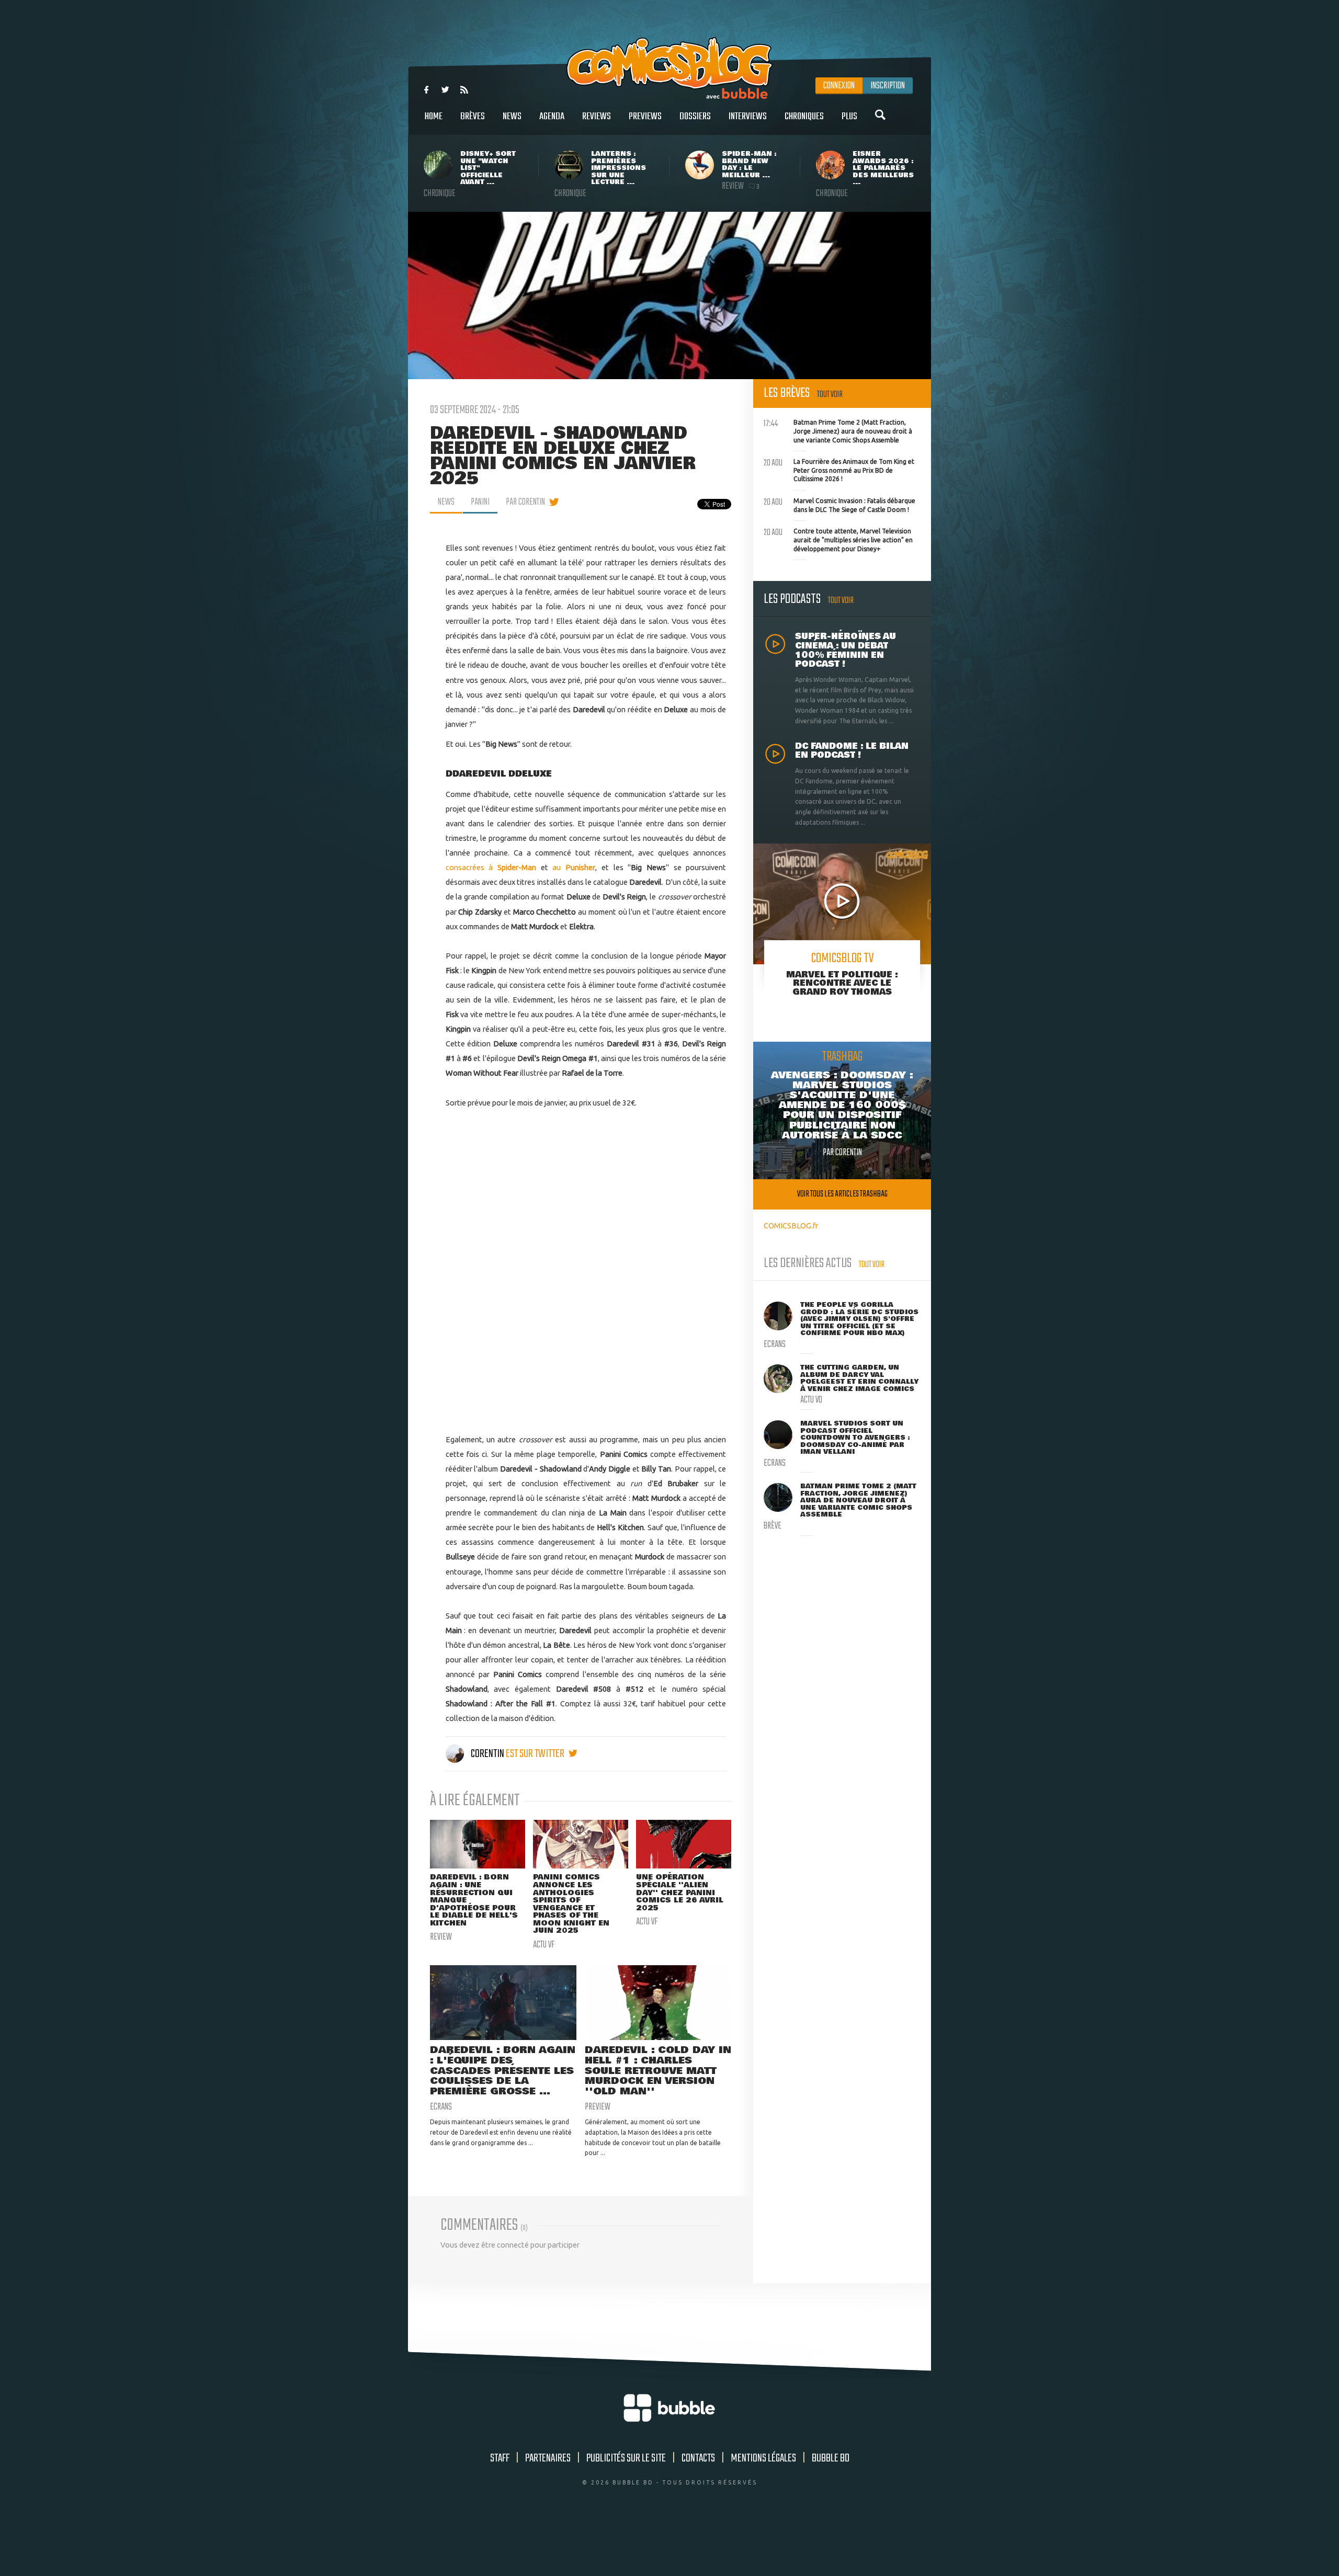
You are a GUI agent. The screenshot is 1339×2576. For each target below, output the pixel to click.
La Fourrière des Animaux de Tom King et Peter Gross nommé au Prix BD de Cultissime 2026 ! (839, 469)
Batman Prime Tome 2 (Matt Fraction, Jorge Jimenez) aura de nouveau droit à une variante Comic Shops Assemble (838, 430)
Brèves (473, 117)
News (512, 117)
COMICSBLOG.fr (791, 1226)
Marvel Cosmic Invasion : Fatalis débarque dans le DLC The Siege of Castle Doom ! (839, 504)
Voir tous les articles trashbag (842, 1194)
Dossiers (695, 117)
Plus (849, 117)
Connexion (839, 86)
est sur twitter (536, 1754)
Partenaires (548, 2458)
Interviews (748, 117)
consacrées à (491, 867)
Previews (645, 117)
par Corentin (525, 502)
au (574, 867)
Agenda (552, 117)
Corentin (487, 1754)
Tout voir (830, 395)
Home (434, 117)
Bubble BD (831, 2458)
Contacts (698, 2458)
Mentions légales (763, 2458)
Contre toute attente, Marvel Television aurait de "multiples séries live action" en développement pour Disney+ (838, 539)
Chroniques (804, 117)
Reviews (597, 117)
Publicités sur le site (626, 2458)
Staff (500, 2458)
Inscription (888, 86)
